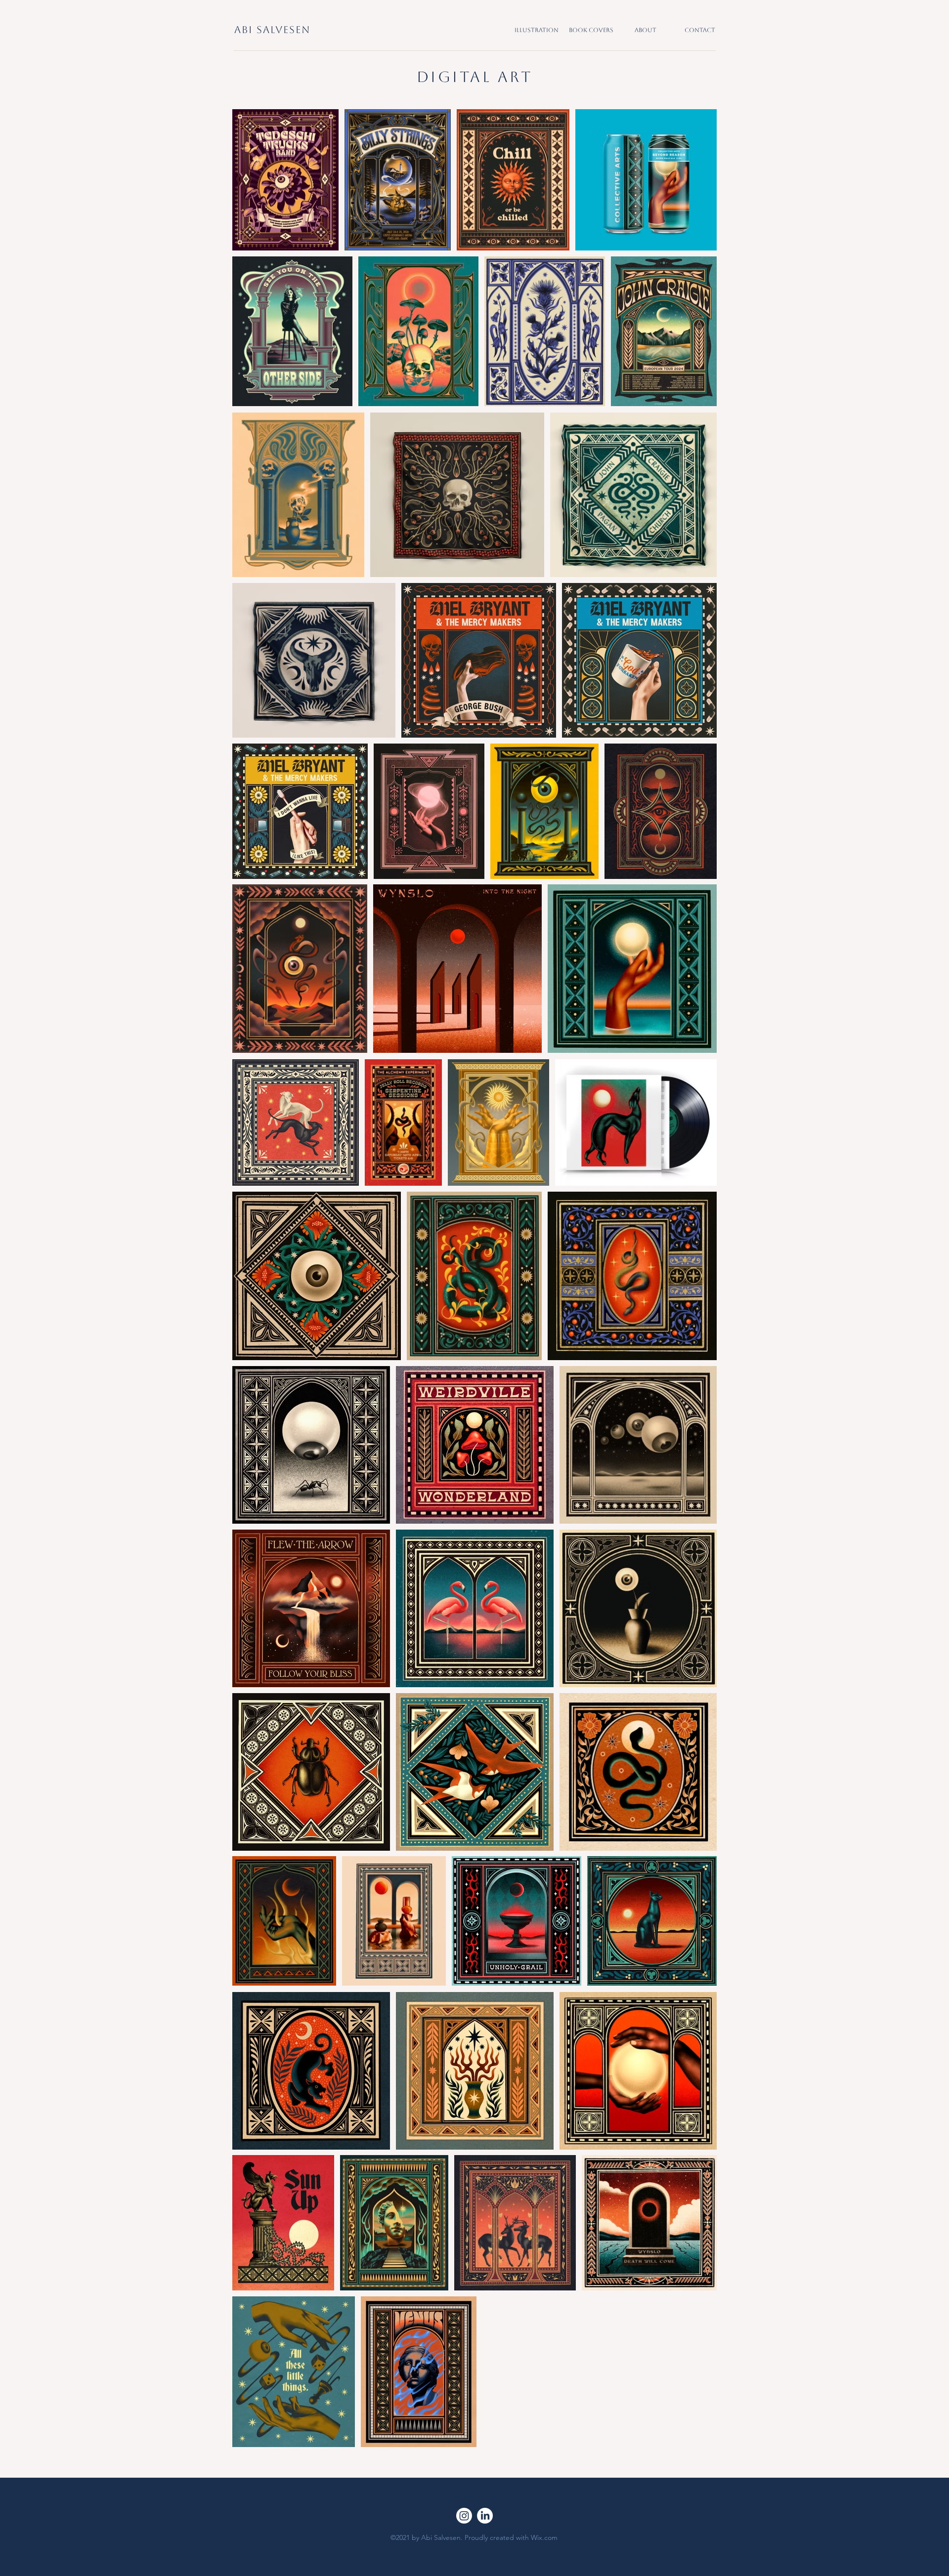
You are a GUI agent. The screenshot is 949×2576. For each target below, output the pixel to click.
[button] (537, 30)
